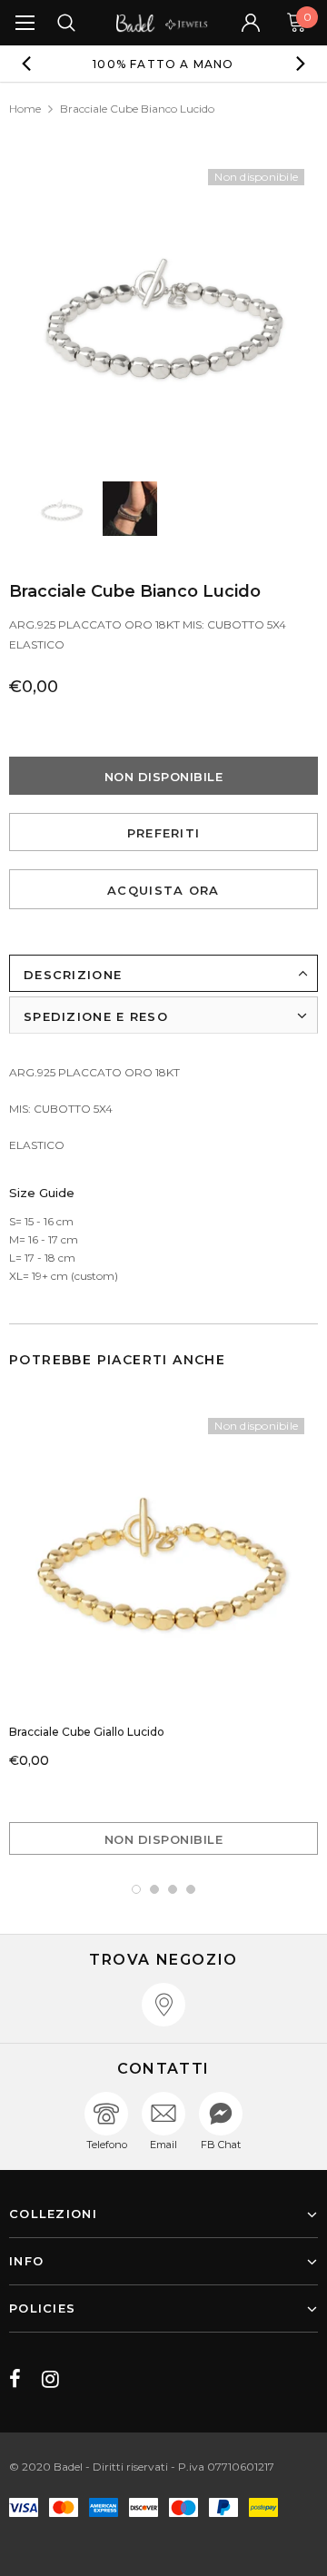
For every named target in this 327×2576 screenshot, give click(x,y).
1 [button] (136, 1889)
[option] (163, 64)
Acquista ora (163, 890)
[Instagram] (50, 2379)
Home (25, 109)
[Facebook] (15, 2379)
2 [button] (154, 1889)
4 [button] (191, 1889)
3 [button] (173, 1889)
